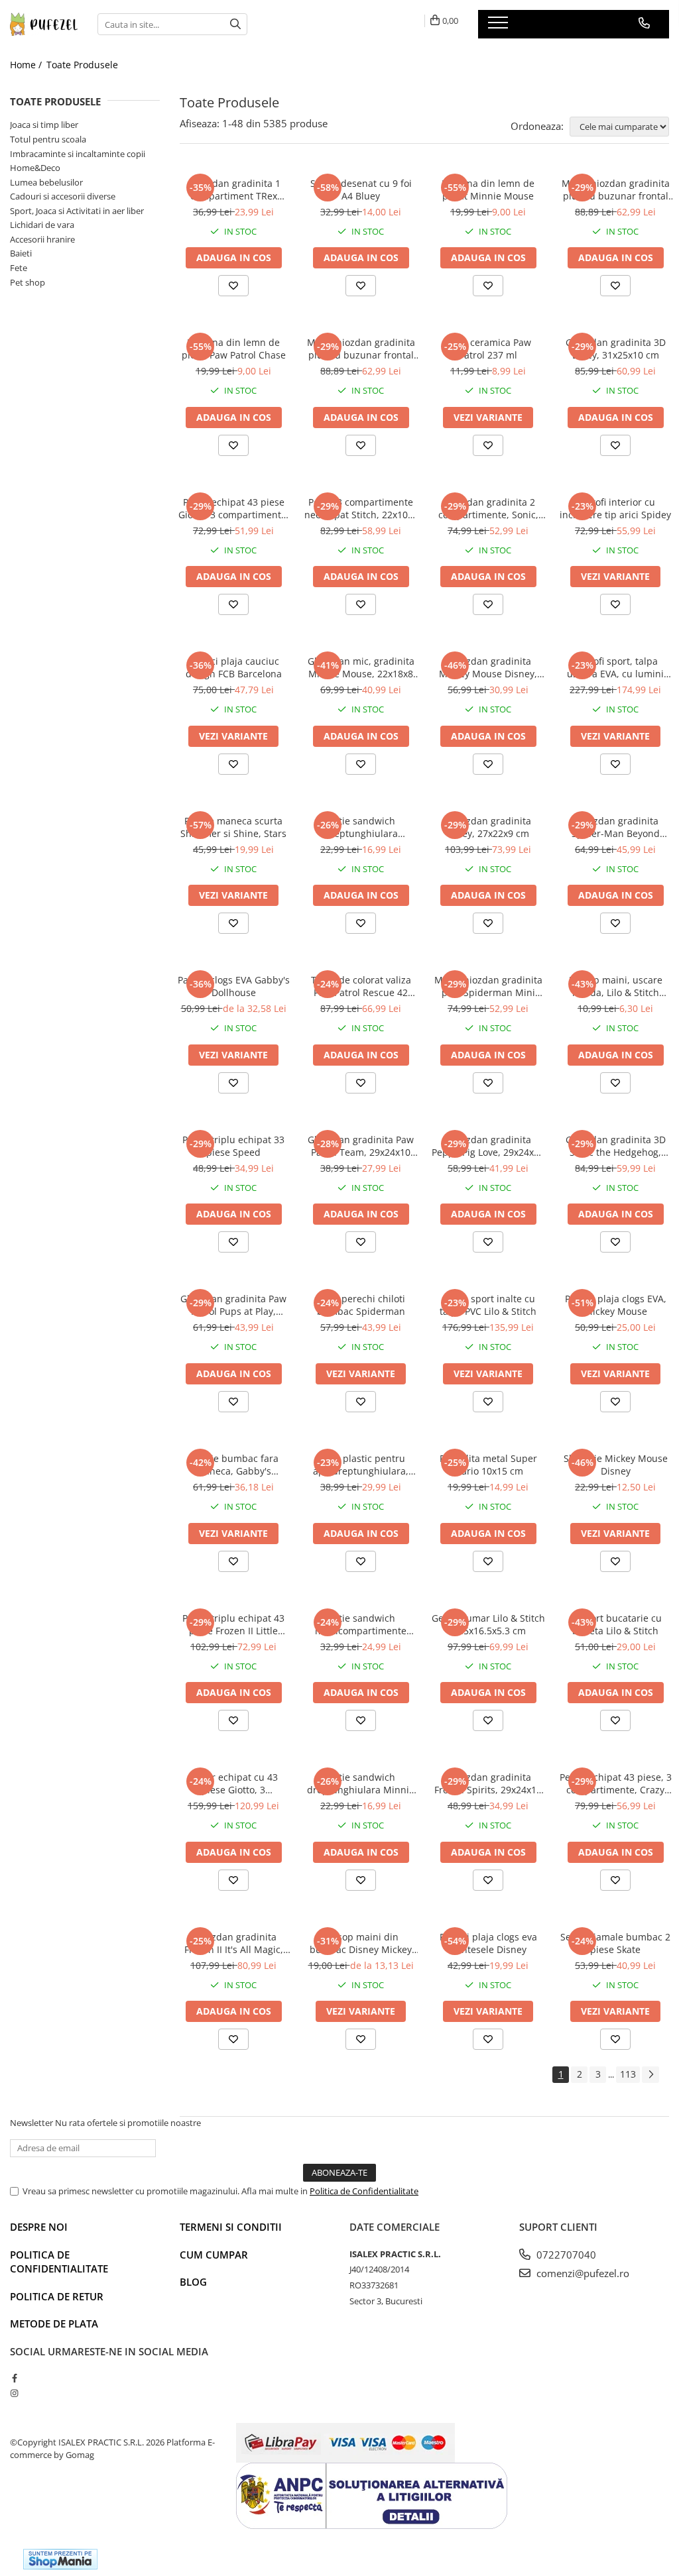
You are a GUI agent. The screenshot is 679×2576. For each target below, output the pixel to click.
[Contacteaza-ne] (644, 23)
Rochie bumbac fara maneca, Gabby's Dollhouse (234, 1465)
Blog (193, 2282)
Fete (19, 268)
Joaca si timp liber (44, 125)
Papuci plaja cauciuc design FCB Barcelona (234, 667)
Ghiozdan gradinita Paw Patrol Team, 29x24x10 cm (361, 1146)
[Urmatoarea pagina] (650, 2075)
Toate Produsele (82, 65)
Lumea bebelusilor (46, 182)
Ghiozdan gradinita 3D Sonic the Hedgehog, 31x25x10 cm (616, 1146)
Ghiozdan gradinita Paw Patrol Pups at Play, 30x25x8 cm (233, 1305)
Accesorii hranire (42, 239)
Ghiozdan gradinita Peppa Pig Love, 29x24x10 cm (488, 1146)
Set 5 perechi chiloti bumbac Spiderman (361, 1305)
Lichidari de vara (42, 225)
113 (628, 2074)
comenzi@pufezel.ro (582, 2273)
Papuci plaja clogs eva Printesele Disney (488, 1943)
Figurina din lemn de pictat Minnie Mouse (488, 190)
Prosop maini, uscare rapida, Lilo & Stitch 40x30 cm (616, 986)
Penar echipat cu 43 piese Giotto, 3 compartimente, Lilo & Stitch (233, 1783)
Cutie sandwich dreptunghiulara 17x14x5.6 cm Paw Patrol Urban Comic (361, 827)
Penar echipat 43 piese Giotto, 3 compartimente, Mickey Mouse (234, 508)
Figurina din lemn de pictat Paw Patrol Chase (234, 349)
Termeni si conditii (231, 2227)
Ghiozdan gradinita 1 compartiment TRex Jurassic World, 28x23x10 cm (233, 190)
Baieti (21, 253)
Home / (27, 65)
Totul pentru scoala (48, 139)
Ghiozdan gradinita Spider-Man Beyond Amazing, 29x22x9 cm (615, 827)
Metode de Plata (54, 2324)
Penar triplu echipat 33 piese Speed (233, 1146)
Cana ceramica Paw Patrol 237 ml (488, 349)
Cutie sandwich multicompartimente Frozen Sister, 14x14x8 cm (361, 1624)
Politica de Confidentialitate (364, 2191)
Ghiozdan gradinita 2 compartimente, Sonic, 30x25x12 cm (488, 508)
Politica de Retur (57, 2296)
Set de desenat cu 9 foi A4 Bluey (361, 190)
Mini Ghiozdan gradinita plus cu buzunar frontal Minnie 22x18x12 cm (616, 190)
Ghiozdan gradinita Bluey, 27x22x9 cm (488, 827)
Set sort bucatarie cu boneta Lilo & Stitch (616, 1624)
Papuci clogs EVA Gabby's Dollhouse (234, 986)
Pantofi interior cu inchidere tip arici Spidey (615, 508)
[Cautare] (235, 24)
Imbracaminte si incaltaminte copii (78, 154)
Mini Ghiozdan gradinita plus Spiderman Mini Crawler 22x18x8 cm (488, 986)
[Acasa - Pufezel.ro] (44, 25)
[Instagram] (14, 2393)
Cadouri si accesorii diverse (63, 196)
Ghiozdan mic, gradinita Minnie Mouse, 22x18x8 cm (361, 667)
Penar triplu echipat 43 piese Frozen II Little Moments (233, 1624)
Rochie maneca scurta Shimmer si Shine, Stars (233, 827)
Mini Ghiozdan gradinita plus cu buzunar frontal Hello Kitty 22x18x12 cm (361, 349)
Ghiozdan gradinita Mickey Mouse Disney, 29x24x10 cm (488, 667)
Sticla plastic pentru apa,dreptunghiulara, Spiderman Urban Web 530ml (361, 1465)
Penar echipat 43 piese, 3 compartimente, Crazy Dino (616, 1783)
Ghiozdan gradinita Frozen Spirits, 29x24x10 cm (488, 1783)
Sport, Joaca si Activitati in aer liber (77, 211)
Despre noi (39, 2227)
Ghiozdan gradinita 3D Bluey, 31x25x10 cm (616, 349)
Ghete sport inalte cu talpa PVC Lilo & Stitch (488, 1305)
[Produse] (500, 27)
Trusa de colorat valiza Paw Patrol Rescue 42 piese (361, 986)
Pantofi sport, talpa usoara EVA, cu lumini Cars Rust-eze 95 (615, 667)
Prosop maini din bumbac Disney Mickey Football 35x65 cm (361, 1943)
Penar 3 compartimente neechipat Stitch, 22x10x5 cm (361, 508)
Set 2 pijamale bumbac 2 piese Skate (615, 1943)
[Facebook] (14, 2378)
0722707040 (565, 2255)
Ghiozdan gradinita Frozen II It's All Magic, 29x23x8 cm (234, 1943)
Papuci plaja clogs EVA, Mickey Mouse (616, 1305)
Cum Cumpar (214, 2255)
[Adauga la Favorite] (233, 286)
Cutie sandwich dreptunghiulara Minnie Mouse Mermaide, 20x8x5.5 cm (361, 1783)
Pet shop (28, 282)
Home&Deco (35, 168)
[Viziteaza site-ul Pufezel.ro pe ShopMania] (60, 2559)
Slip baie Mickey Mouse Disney (616, 1465)
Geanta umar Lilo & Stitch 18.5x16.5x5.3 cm (488, 1624)
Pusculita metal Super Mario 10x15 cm (488, 1465)
